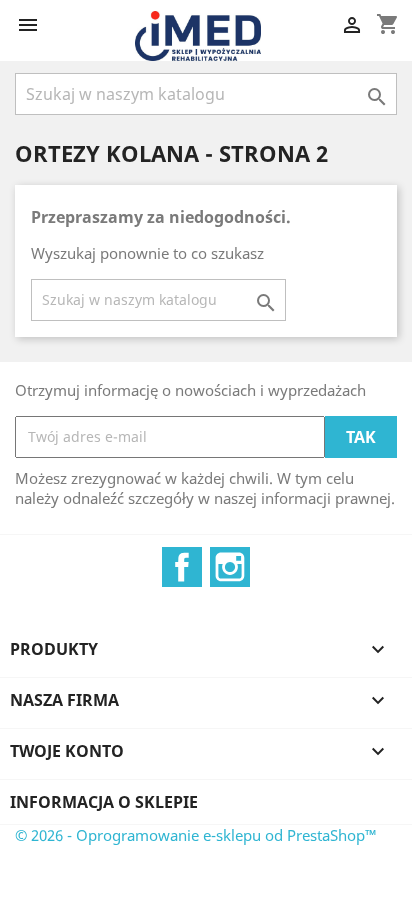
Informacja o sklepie (104, 802)
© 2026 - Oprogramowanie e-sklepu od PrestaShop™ (196, 835)
